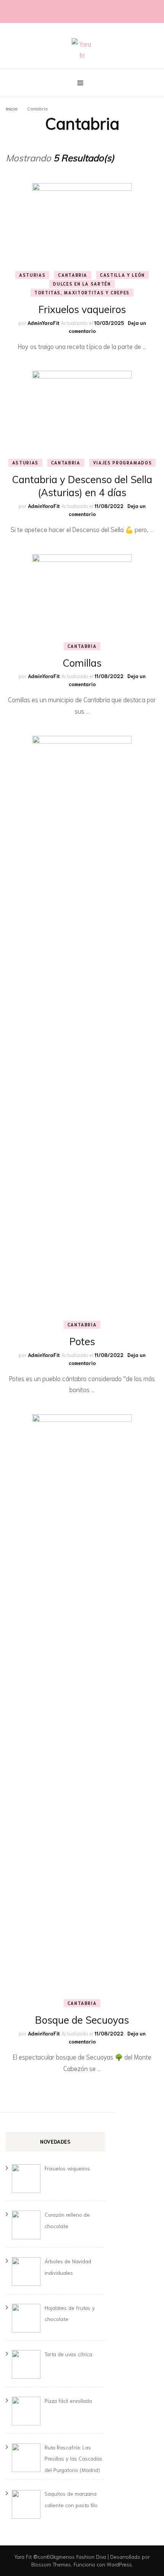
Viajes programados (123, 463)
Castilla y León (122, 275)
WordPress (119, 2564)
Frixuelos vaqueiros (82, 309)
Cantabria (73, 275)
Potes (82, 1342)
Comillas (82, 663)
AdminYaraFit (43, 323)
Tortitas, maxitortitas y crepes (82, 292)
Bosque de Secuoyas (82, 2020)
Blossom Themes (51, 2564)
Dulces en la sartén (82, 284)
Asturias (32, 275)
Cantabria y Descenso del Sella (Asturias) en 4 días (82, 486)
